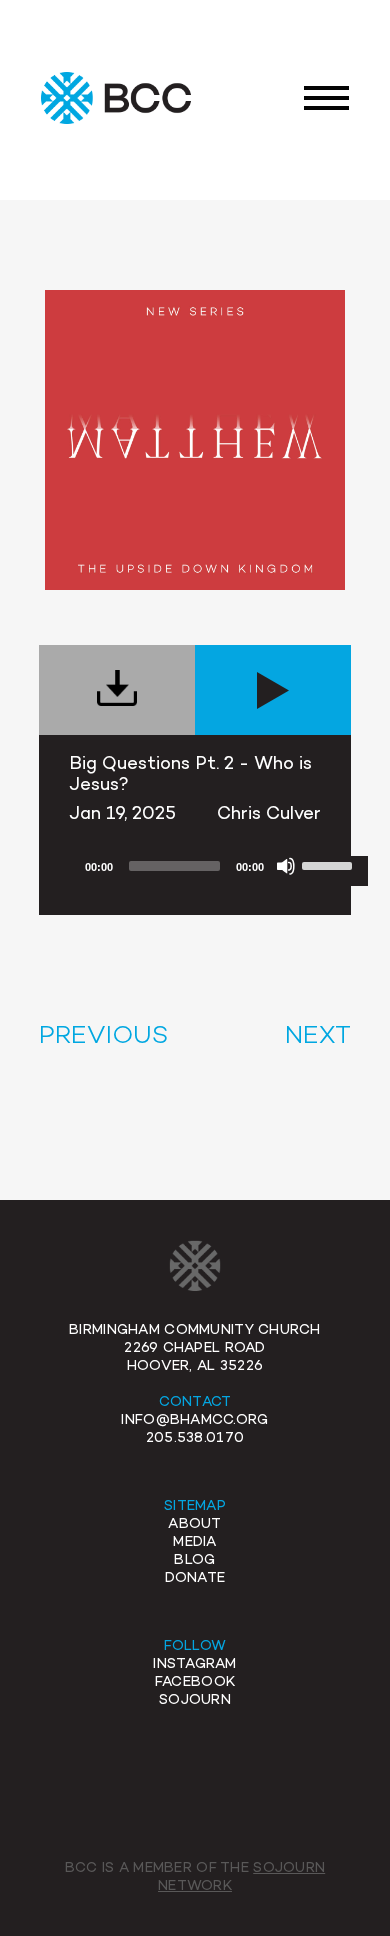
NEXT (318, 1037)
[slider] (330, 864)
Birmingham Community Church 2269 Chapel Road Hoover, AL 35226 (195, 1348)
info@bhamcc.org (194, 1420)
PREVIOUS (103, 1037)
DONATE (195, 1578)
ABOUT (194, 1524)
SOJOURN (195, 1700)
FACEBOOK (195, 1682)
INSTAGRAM (195, 1664)
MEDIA (194, 1542)
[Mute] (286, 866)
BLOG (194, 1560)
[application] (218, 871)
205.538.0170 (195, 1438)
